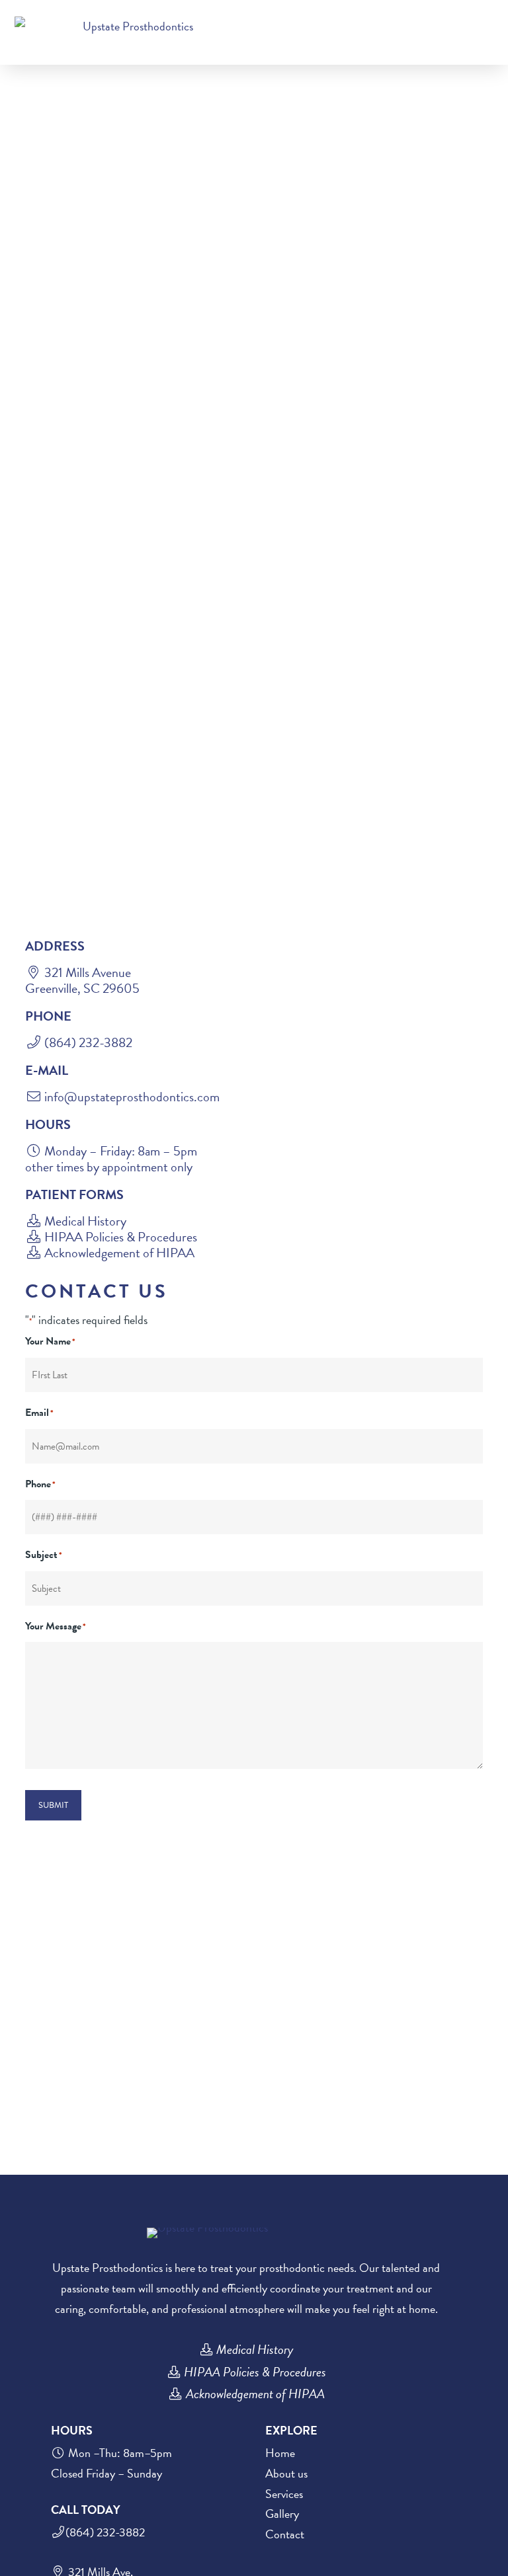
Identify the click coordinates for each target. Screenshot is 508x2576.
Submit (53, 1805)
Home (280, 2453)
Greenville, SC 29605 (82, 988)
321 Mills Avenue (88, 972)
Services (284, 2494)
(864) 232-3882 (87, 1042)
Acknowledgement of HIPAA (119, 1253)
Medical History (85, 1221)
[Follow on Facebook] (463, 14)
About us (286, 2473)
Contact (285, 2534)
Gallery (282, 2514)
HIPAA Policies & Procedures (121, 1237)
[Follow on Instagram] (489, 14)
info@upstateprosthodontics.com (132, 1097)
